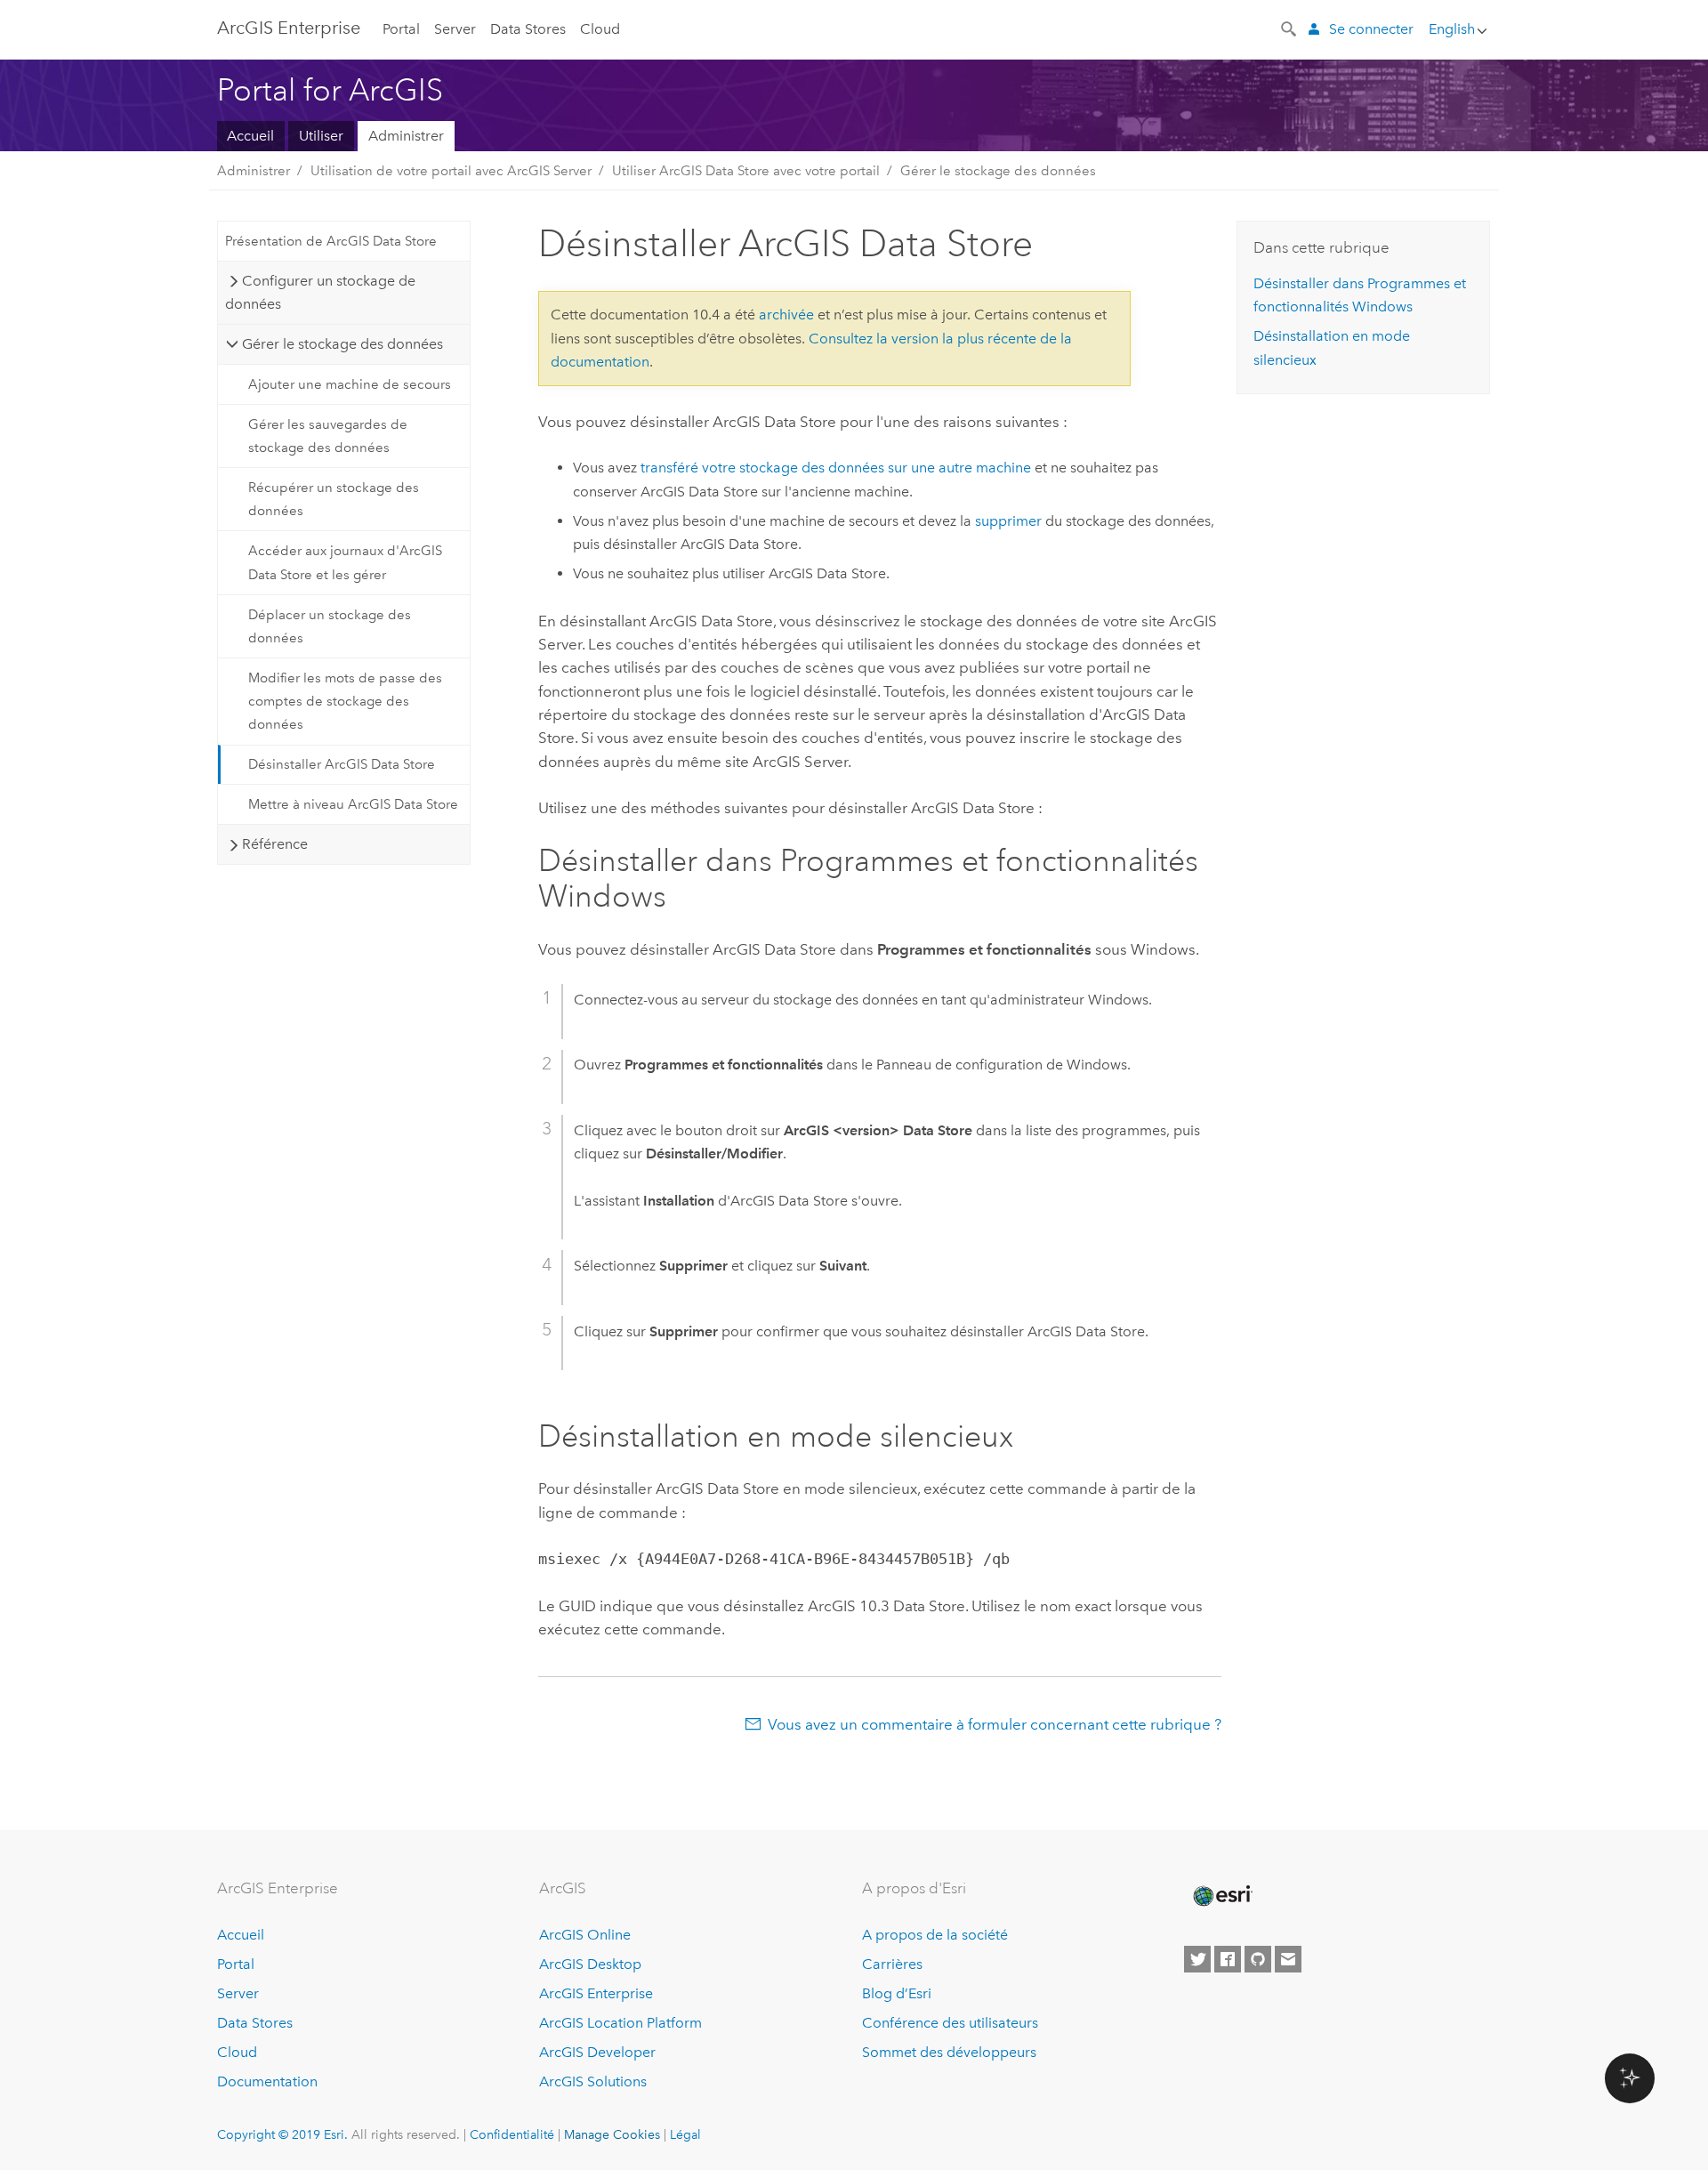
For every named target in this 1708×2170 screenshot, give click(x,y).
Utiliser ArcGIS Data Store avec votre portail (746, 171)
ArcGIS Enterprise (596, 1993)
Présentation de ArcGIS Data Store (331, 241)
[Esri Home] (1221, 1896)
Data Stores (528, 29)
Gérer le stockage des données (998, 171)
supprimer (1008, 521)
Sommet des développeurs (949, 2052)
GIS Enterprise (289, 28)
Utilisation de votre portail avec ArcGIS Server (451, 171)
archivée (786, 315)
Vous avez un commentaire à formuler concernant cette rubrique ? (995, 1724)
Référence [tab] (275, 844)
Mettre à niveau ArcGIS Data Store (353, 804)
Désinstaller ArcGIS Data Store (342, 764)
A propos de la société (935, 1935)
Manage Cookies (612, 2134)
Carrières (892, 1964)
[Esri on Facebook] (1228, 1959)
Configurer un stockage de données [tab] (320, 292)
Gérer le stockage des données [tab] (342, 344)
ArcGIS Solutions (593, 2081)
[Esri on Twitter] (1197, 1959)
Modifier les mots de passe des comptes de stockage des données (345, 702)
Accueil (250, 136)
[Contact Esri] (1288, 1959)
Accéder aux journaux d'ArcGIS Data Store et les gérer (345, 562)
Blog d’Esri (897, 1993)
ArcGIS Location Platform (620, 2023)
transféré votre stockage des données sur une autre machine (836, 468)
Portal (401, 29)
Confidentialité (512, 2134)
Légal (685, 2134)
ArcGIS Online (585, 1935)
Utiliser (321, 136)
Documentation (267, 2081)
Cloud (600, 29)
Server (455, 29)
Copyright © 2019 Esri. (282, 2134)
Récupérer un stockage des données (334, 499)
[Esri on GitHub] (1258, 1959)
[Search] (1290, 28)
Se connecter (1371, 29)
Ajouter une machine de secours (350, 384)
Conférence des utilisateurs (950, 2023)
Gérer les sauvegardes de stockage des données (328, 436)
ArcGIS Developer (597, 2052)
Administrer (406, 136)
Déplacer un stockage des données (330, 626)
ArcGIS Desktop (590, 1964)
